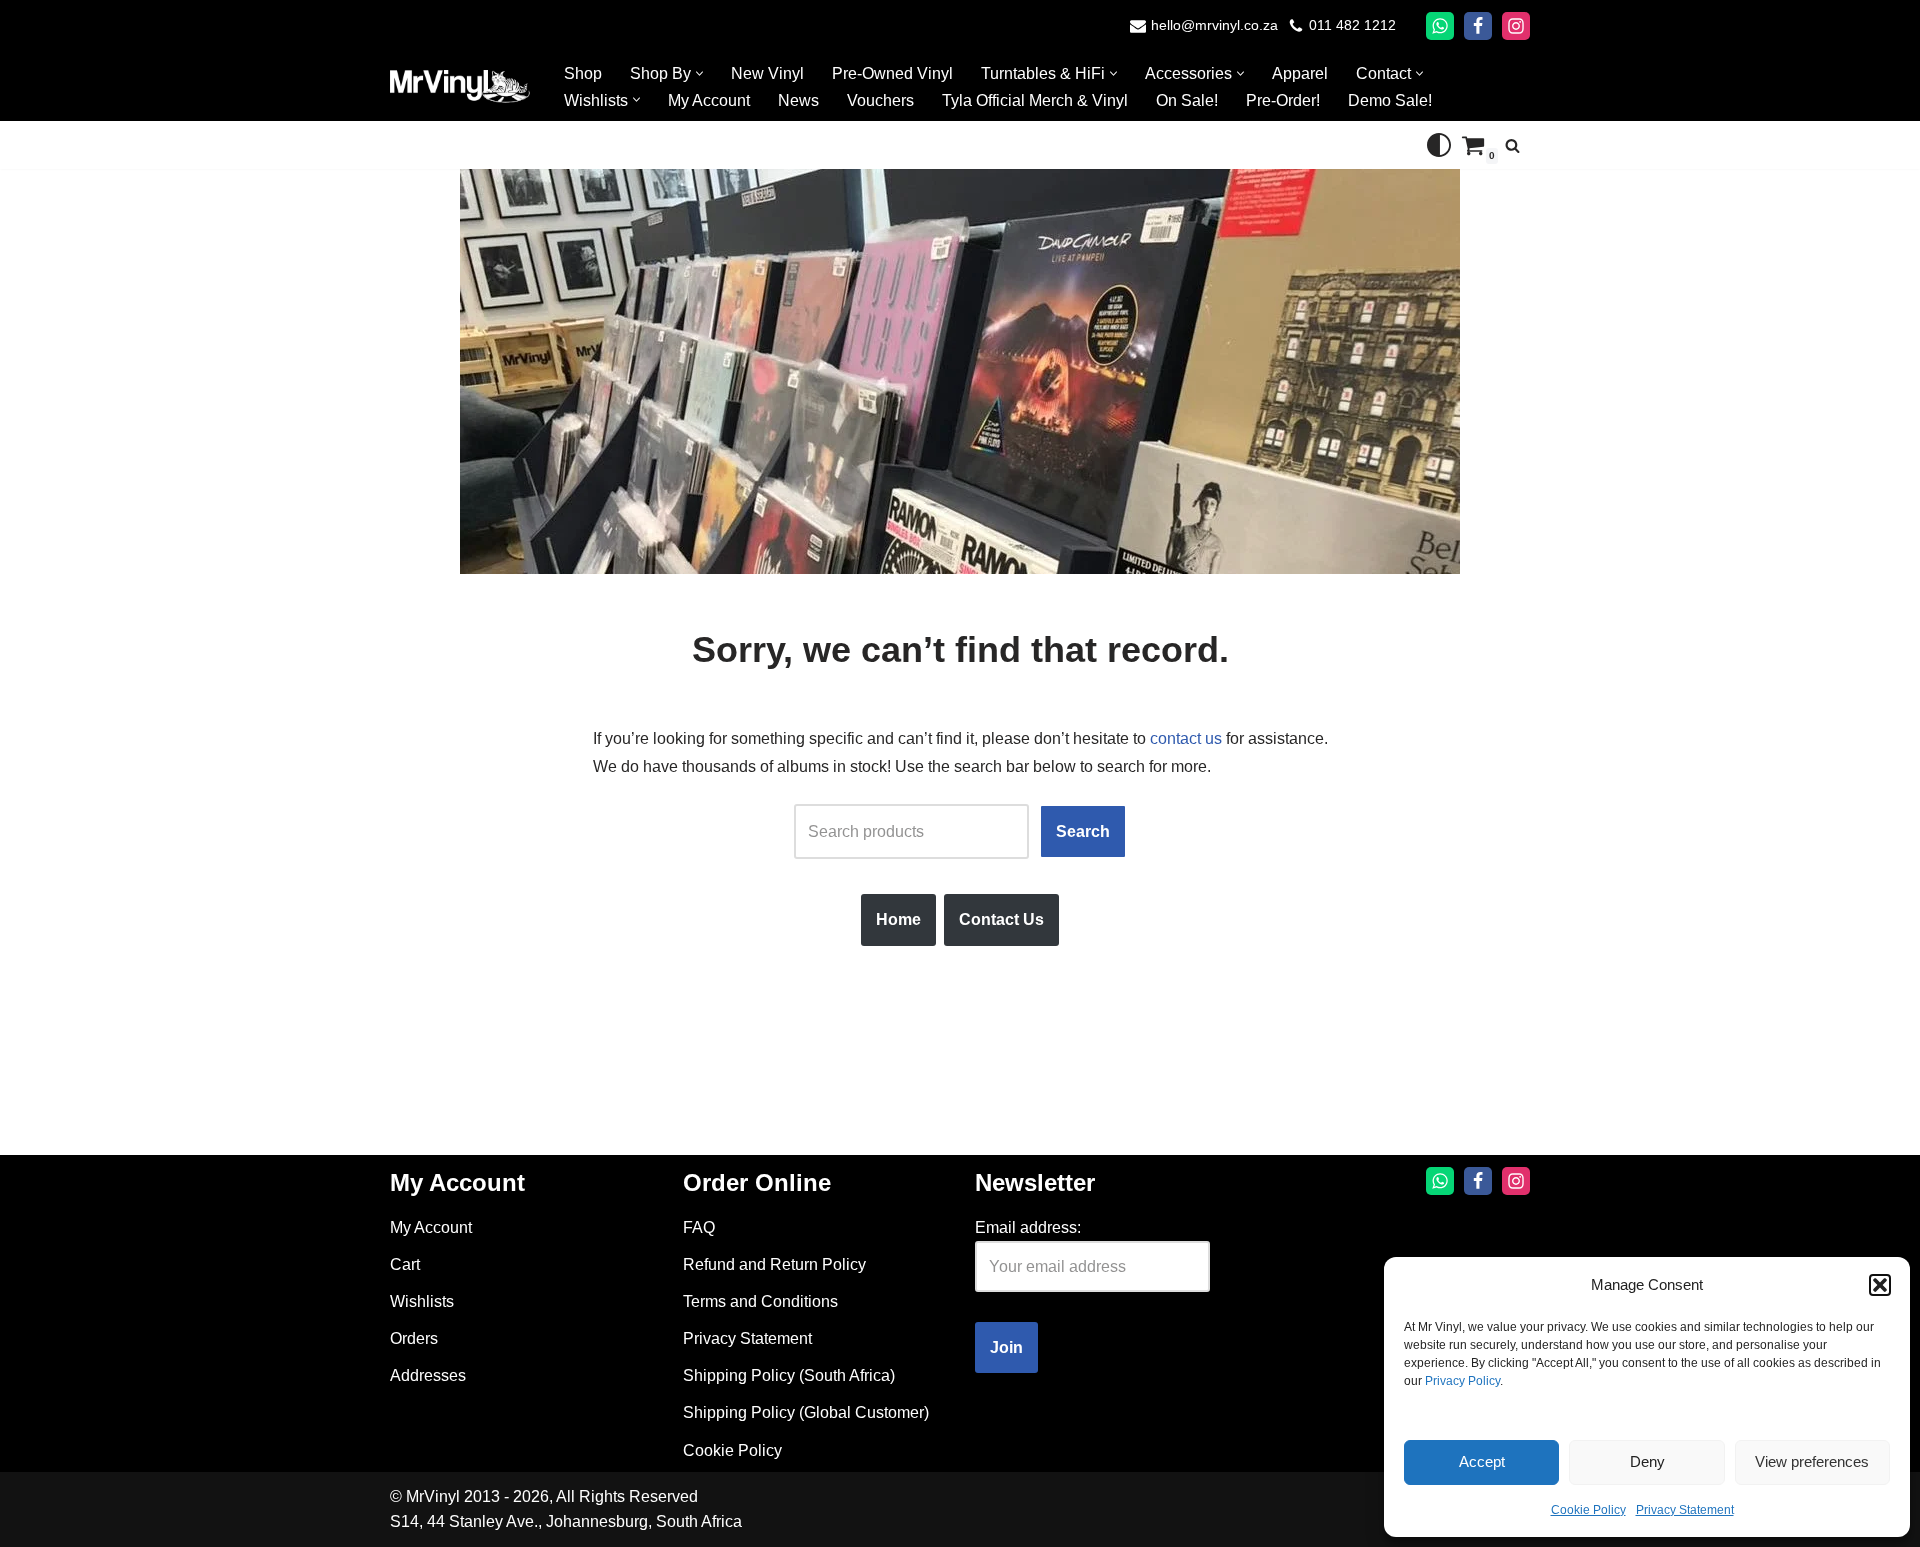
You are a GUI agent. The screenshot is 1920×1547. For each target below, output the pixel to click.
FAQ (699, 1227)
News (798, 100)
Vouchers (880, 100)
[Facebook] (1478, 26)
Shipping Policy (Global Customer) (806, 1412)
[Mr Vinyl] (460, 86)
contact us (1186, 738)
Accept (1482, 1461)
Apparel (1300, 73)
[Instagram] (1516, 26)
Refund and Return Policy (774, 1264)
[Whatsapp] (1440, 26)
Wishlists (422, 1301)
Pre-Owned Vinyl (892, 73)
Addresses (428, 1375)
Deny (1647, 1461)
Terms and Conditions (760, 1301)
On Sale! (1187, 100)
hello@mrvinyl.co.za (1214, 25)
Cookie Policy (1588, 1510)
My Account (709, 100)
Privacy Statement (1685, 1510)
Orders (414, 1338)
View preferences (1812, 1461)
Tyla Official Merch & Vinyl (1035, 100)
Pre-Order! (1283, 100)
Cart (405, 1264)
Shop (583, 73)
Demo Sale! (1390, 100)
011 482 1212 (1352, 25)
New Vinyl (767, 73)
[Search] (1512, 145)
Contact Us (1001, 919)
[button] (1880, 1285)
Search (1083, 831)
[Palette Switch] (1439, 145)
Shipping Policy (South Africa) (789, 1375)
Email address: (1028, 1227)
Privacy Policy (1462, 1381)
